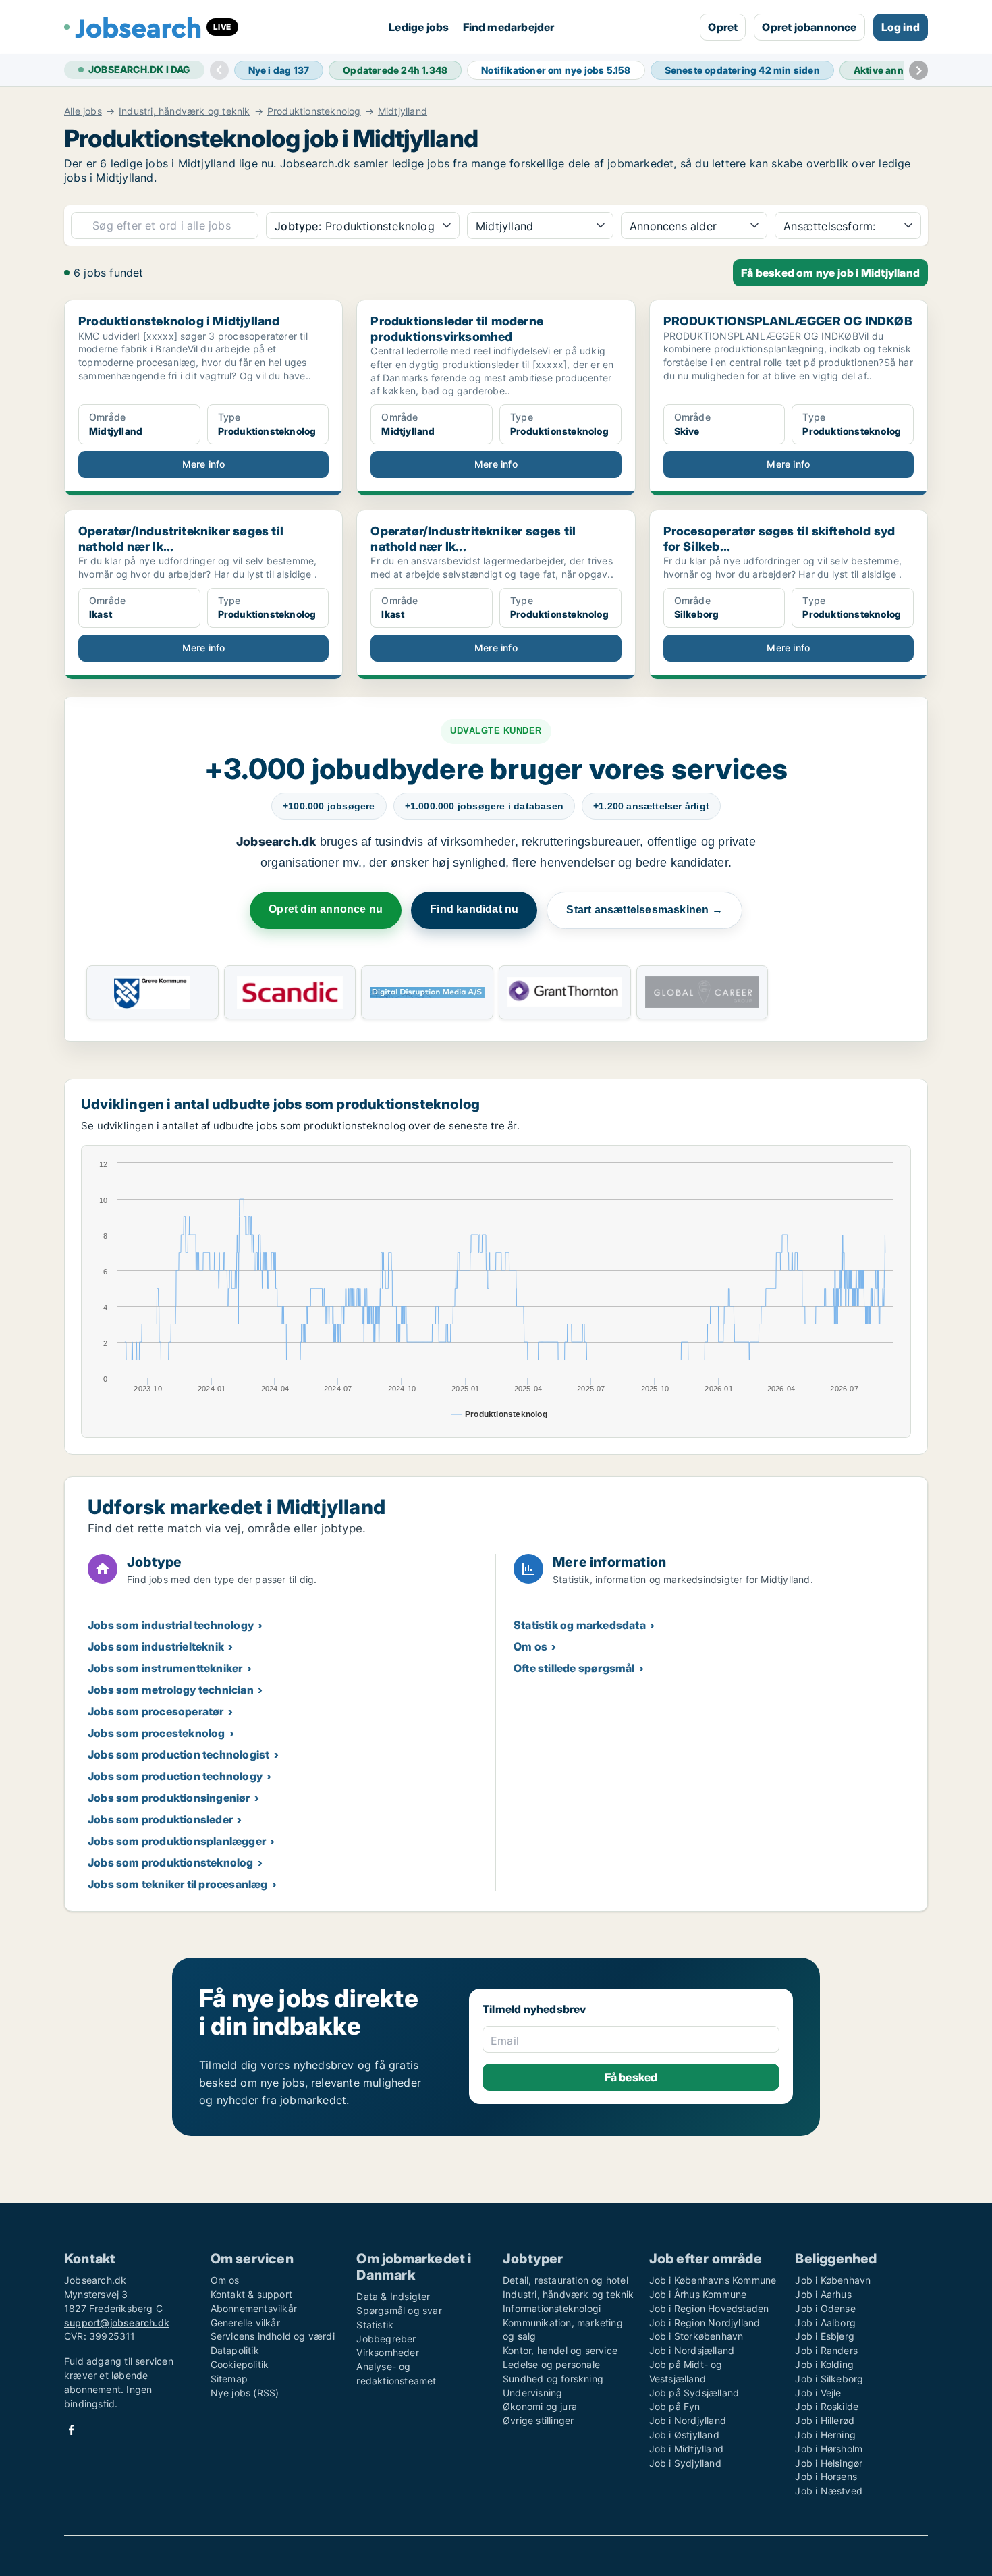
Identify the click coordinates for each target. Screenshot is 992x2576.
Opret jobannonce (809, 27)
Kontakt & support (251, 2294)
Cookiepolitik (240, 2364)
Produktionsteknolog (314, 111)
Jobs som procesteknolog (157, 1733)
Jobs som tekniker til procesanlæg (178, 1884)
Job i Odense (825, 2308)
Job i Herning (825, 2435)
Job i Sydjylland (685, 2463)
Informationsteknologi (552, 2308)
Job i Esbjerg (825, 2336)
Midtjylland (403, 111)
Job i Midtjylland (686, 2449)
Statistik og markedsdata (580, 1625)
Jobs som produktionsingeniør (169, 1798)
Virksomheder (387, 2352)
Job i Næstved (829, 2491)
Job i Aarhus (823, 2294)
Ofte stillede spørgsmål (574, 1668)
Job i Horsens (826, 2476)
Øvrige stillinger (538, 2420)
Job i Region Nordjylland (705, 2323)
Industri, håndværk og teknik (185, 111)
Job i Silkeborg (829, 2379)
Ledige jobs (419, 27)
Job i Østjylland (684, 2435)
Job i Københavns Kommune (713, 2280)
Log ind (901, 27)
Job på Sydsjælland (694, 2393)
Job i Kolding (824, 2364)
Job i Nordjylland (688, 2420)
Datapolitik (235, 2350)
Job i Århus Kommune (698, 2294)
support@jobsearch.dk (117, 2323)
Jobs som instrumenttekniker (165, 1668)
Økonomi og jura (540, 2406)
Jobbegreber (386, 2339)
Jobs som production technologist (178, 1754)
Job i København (833, 2280)
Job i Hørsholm (829, 2449)
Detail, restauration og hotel (566, 2280)
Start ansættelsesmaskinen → (644, 910)
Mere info (204, 464)
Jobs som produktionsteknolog (171, 1862)
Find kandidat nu (474, 909)
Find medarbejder (509, 27)
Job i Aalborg (825, 2323)
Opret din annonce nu (326, 909)
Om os (530, 1646)
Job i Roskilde (827, 2406)
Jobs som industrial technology (171, 1625)
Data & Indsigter (393, 2296)
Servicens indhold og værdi (273, 2336)
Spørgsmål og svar (399, 2310)
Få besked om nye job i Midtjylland (830, 273)
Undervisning (532, 2393)
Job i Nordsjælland (692, 2350)
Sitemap (229, 2379)
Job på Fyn (675, 2406)
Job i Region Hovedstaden (709, 2308)
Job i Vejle (818, 2393)
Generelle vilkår (245, 2323)
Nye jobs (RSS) (245, 2393)
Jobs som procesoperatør (156, 1711)
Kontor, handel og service (560, 2350)
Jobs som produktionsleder (160, 1819)
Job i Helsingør (829, 2463)
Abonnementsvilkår (254, 2308)
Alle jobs (83, 111)
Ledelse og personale (551, 2364)
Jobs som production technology (175, 1776)
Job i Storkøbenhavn (696, 2336)
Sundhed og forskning (553, 2379)
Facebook (72, 2430)
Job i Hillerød (825, 2420)
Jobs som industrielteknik (156, 1646)
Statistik (375, 2325)
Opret (723, 27)
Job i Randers (826, 2350)
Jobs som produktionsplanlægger (177, 1841)
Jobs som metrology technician (171, 1690)
